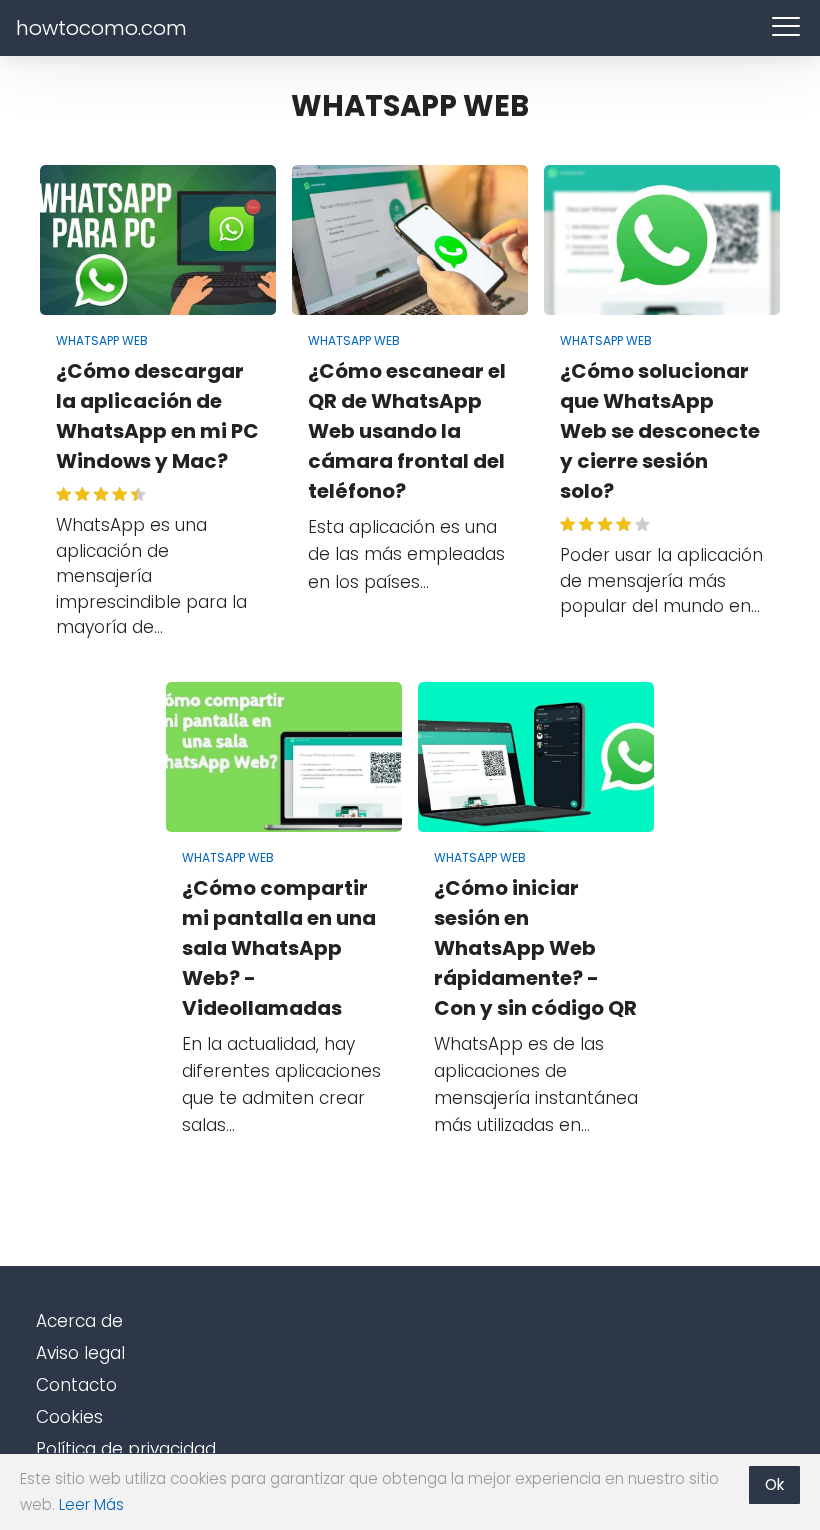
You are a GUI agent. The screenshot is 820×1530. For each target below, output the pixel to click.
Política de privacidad (126, 1449)
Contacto (76, 1385)
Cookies (69, 1417)
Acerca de (79, 1321)
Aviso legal (80, 1353)
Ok (774, 1484)
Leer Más (91, 1504)
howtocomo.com (101, 28)
